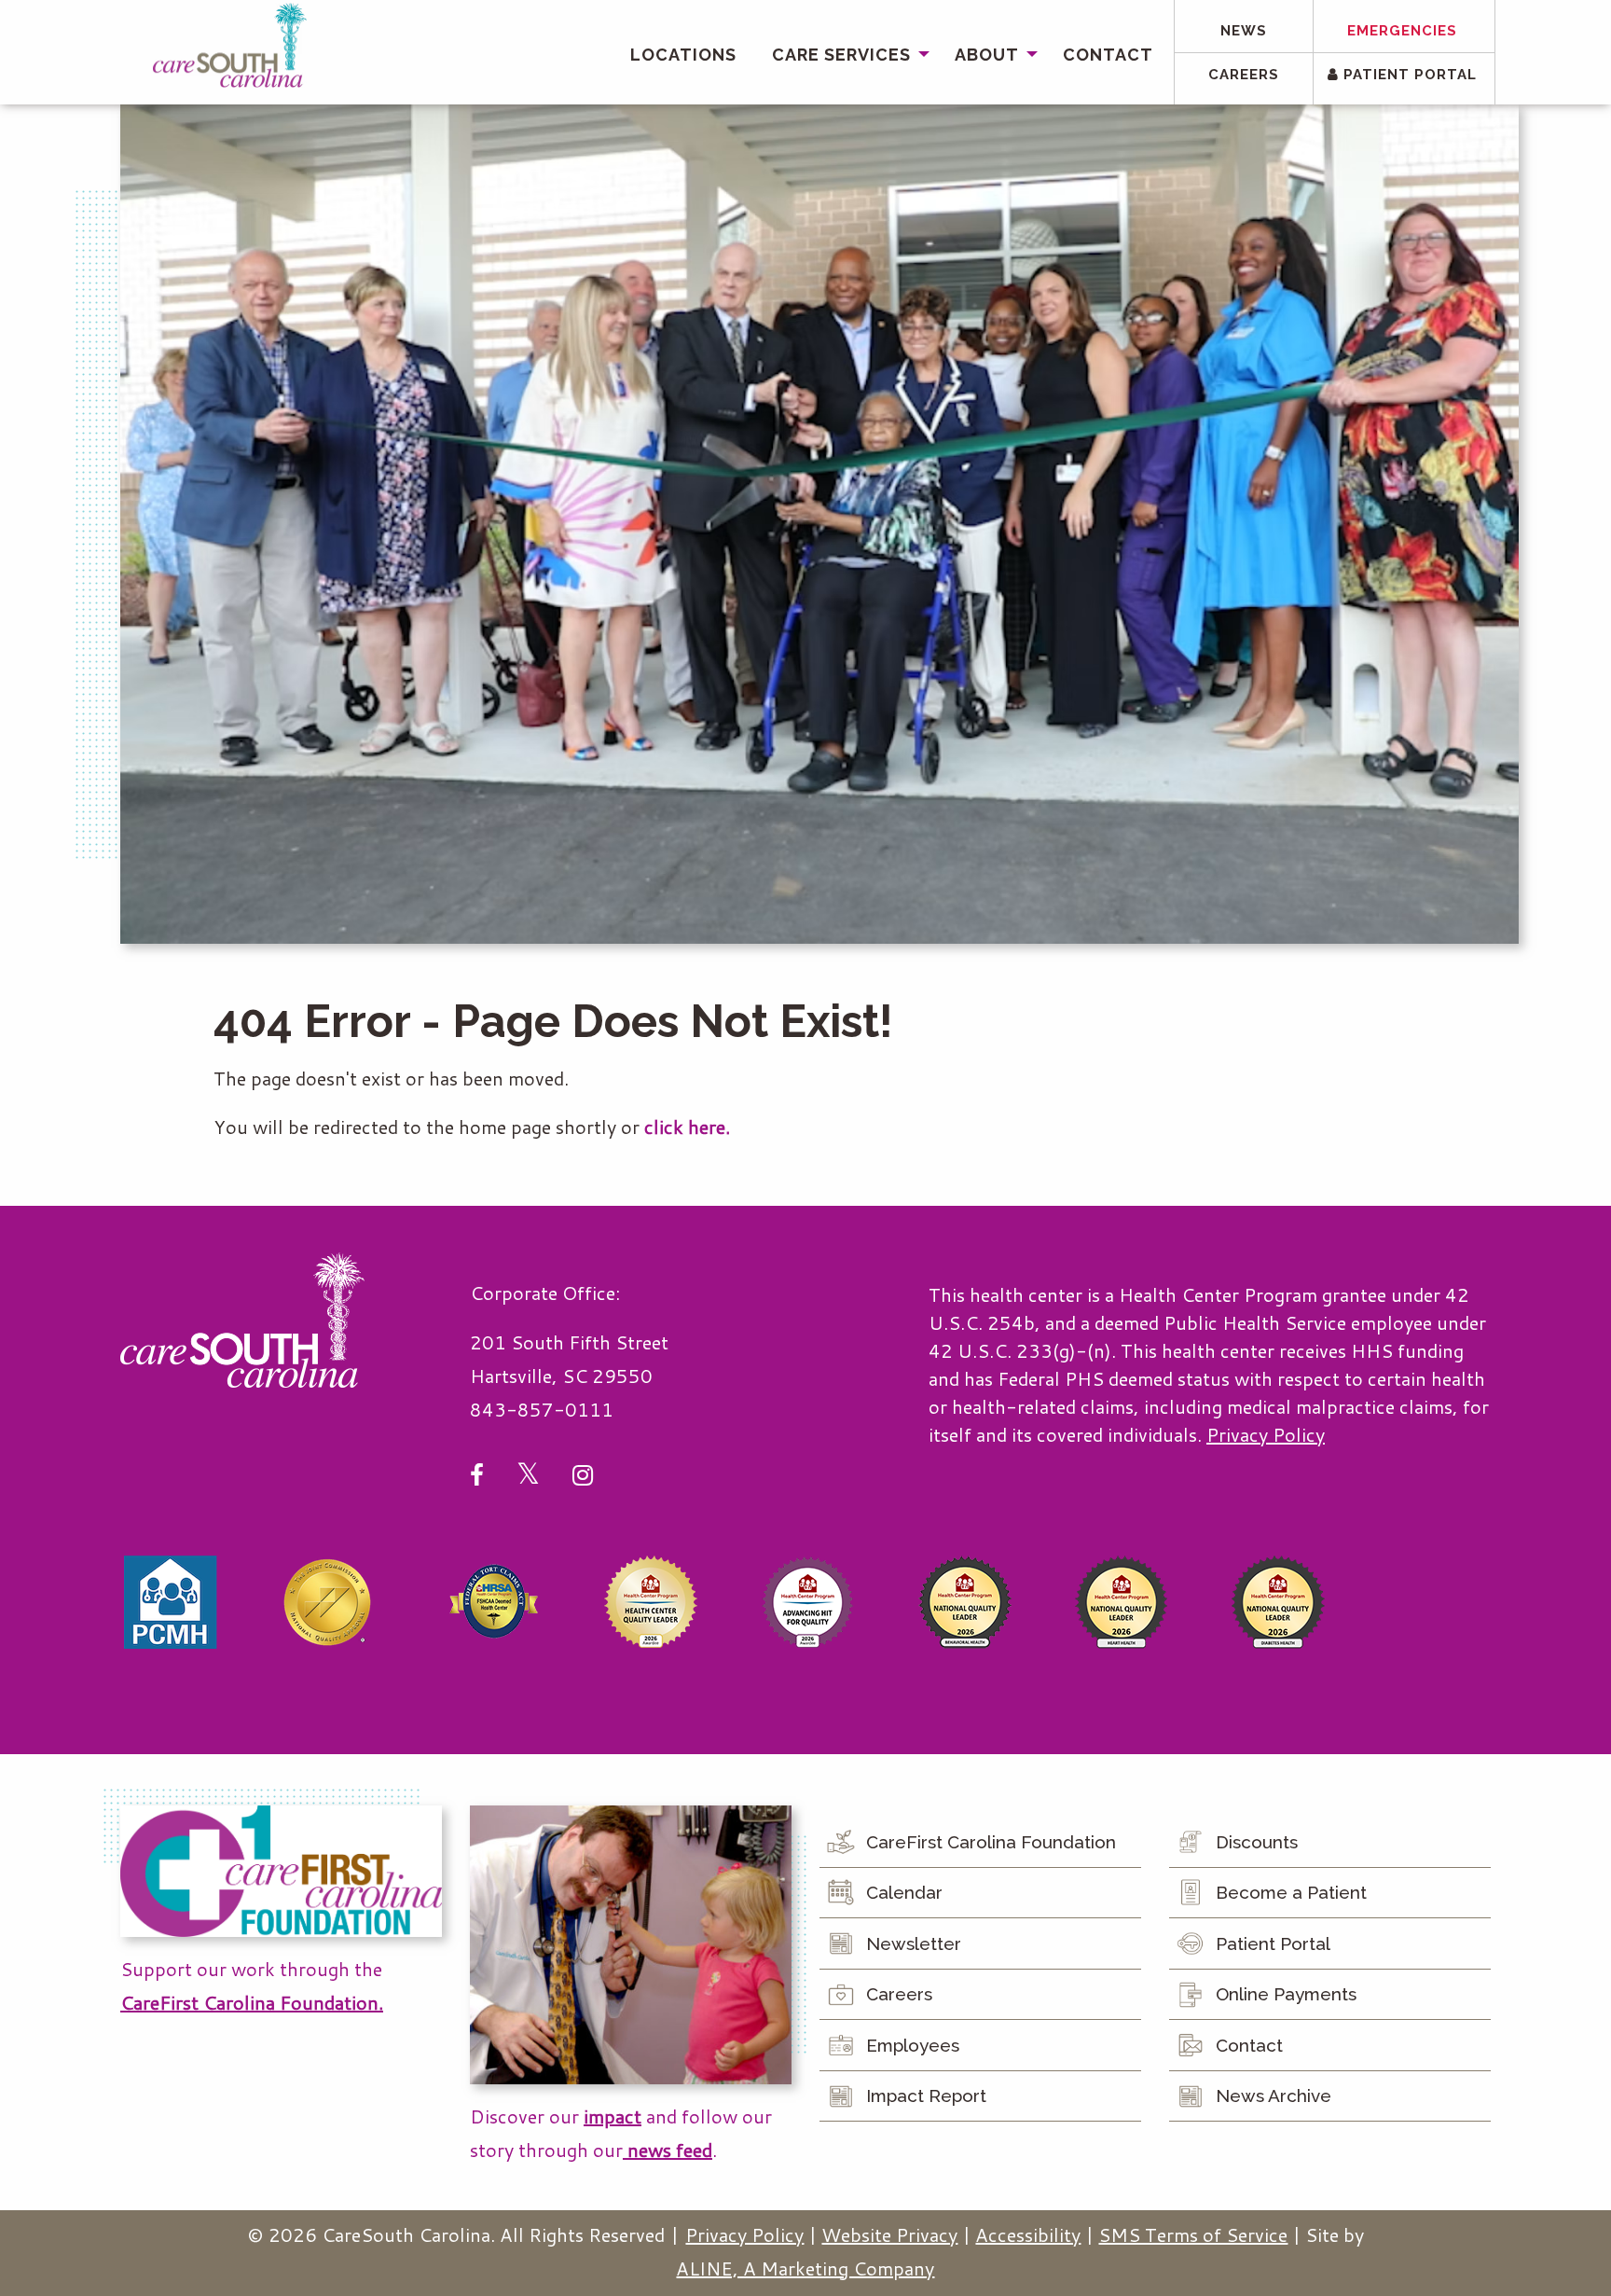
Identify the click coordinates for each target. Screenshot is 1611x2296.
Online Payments (1286, 1994)
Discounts (1257, 1842)
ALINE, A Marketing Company (805, 2268)
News (1244, 31)
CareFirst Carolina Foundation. (252, 2002)
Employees (913, 2045)
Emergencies (1402, 31)
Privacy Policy (1266, 1434)
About (987, 55)
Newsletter (914, 1943)
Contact (1108, 55)
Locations (683, 55)
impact (613, 2116)
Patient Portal (1408, 75)
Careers (1244, 75)
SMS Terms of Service (1193, 2234)
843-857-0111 (542, 1409)
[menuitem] (683, 55)
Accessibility (1028, 2234)
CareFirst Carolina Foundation (991, 1842)
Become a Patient (1291, 1892)
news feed (668, 2150)
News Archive (1274, 2095)
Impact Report (926, 2095)
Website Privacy (889, 2234)
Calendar (904, 1892)
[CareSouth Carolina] (230, 46)
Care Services (841, 55)
